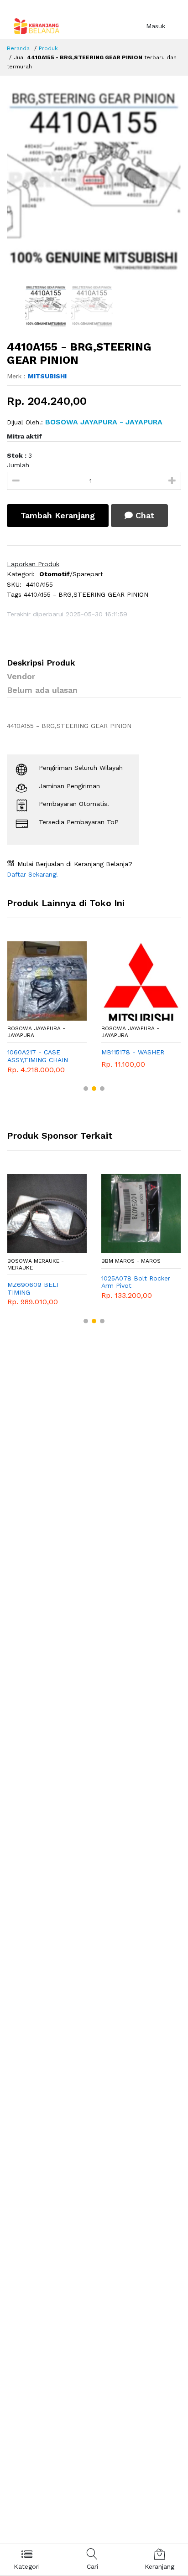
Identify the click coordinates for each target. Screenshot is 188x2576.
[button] (86, 1089)
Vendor (21, 676)
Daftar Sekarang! (32, 874)
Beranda (18, 48)
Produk (48, 48)
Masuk (156, 26)
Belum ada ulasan (42, 690)
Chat (144, 515)
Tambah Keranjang (58, 515)
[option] (94, 181)
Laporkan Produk (33, 564)
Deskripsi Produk (41, 663)
